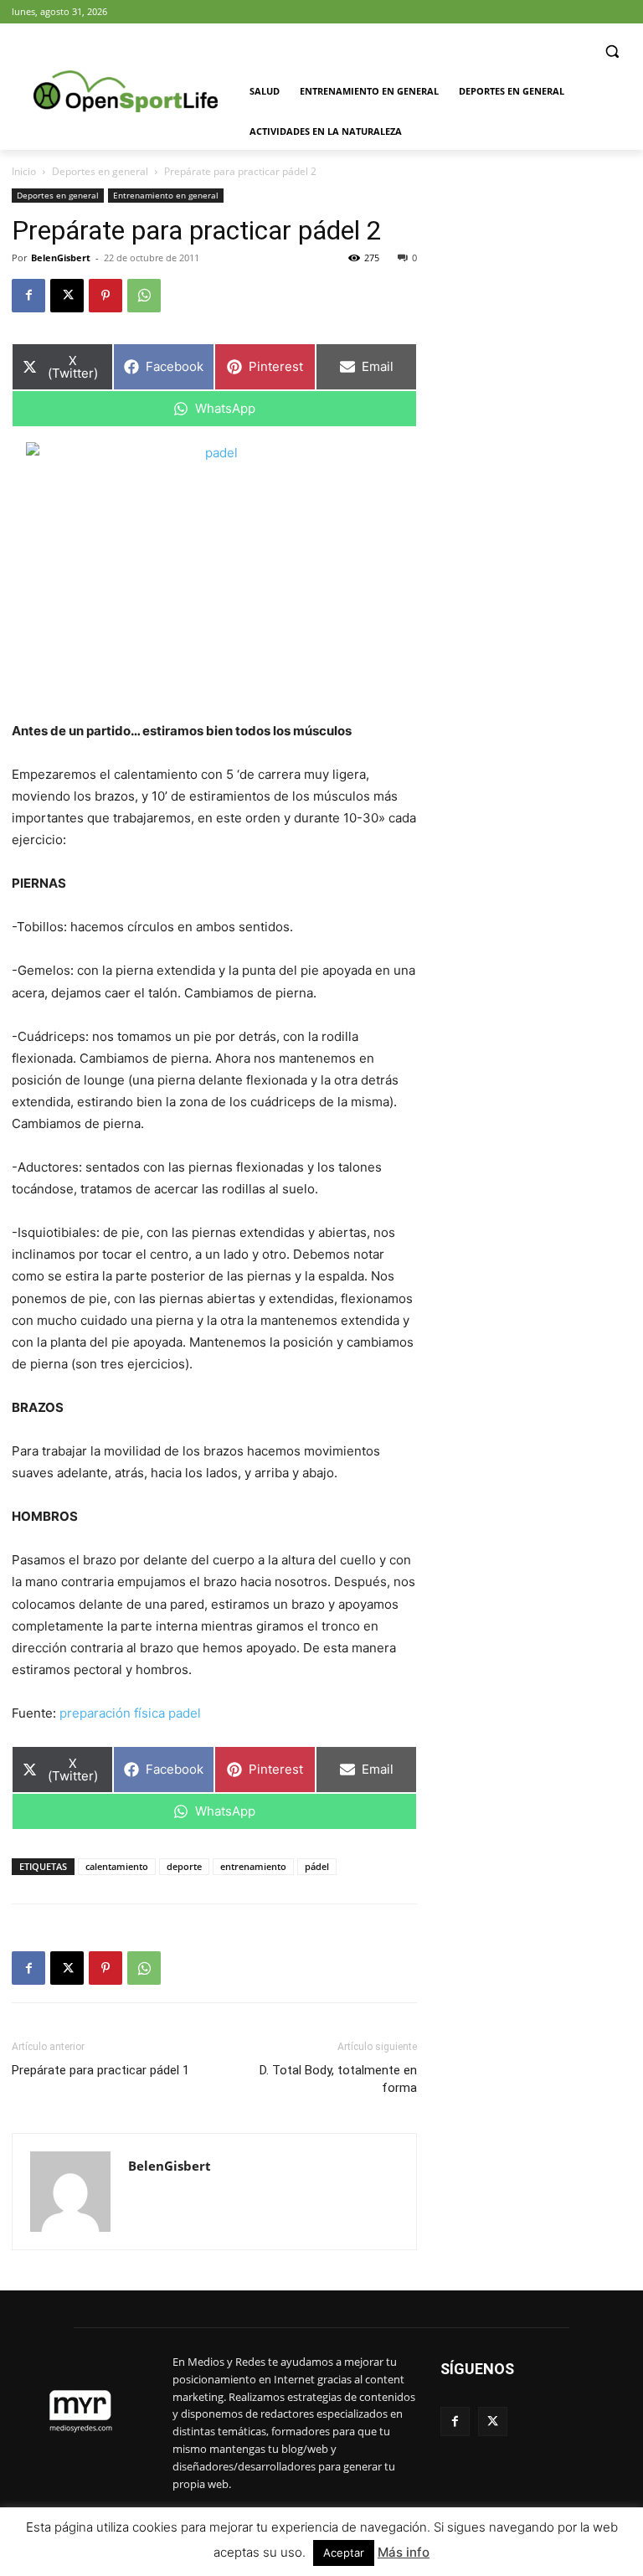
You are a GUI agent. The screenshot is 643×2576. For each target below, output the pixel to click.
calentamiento (117, 1866)
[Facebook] (28, 296)
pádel (317, 1866)
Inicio (24, 171)
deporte (184, 1866)
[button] (612, 52)
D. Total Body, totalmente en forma (338, 2079)
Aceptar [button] (344, 2553)
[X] (67, 296)
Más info (404, 2552)
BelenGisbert (61, 258)
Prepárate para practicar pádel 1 (100, 2070)
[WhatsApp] (144, 296)
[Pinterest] (105, 296)
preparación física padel (130, 1713)
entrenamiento (253, 1866)
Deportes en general (100, 171)
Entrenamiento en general (166, 195)
